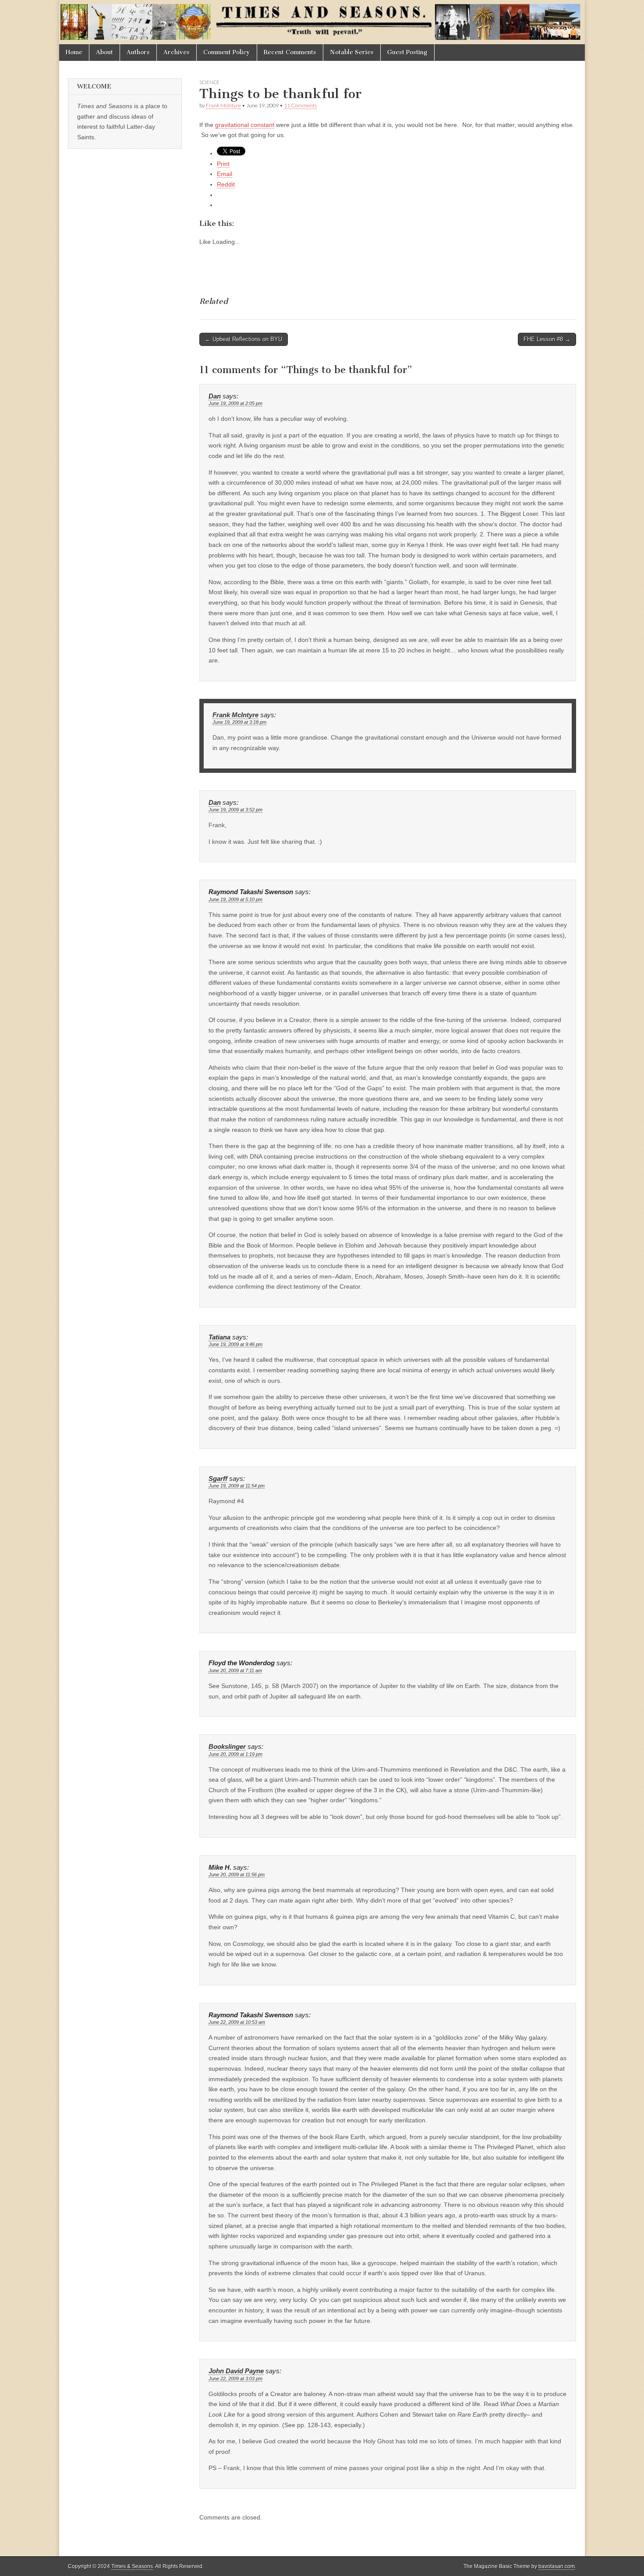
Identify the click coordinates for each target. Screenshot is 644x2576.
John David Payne (236, 2371)
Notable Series (352, 52)
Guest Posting (407, 52)
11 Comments (300, 105)
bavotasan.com (557, 2566)
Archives (177, 52)
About (104, 52)
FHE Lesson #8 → (547, 339)
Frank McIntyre (223, 105)
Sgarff (218, 1479)
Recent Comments (290, 52)
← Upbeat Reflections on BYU (244, 339)
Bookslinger (227, 1747)
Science (209, 82)
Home (74, 52)
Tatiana (219, 1337)
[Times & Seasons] (322, 22)
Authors (138, 52)
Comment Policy (227, 52)
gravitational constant (245, 125)
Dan (215, 396)
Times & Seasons (132, 2566)
